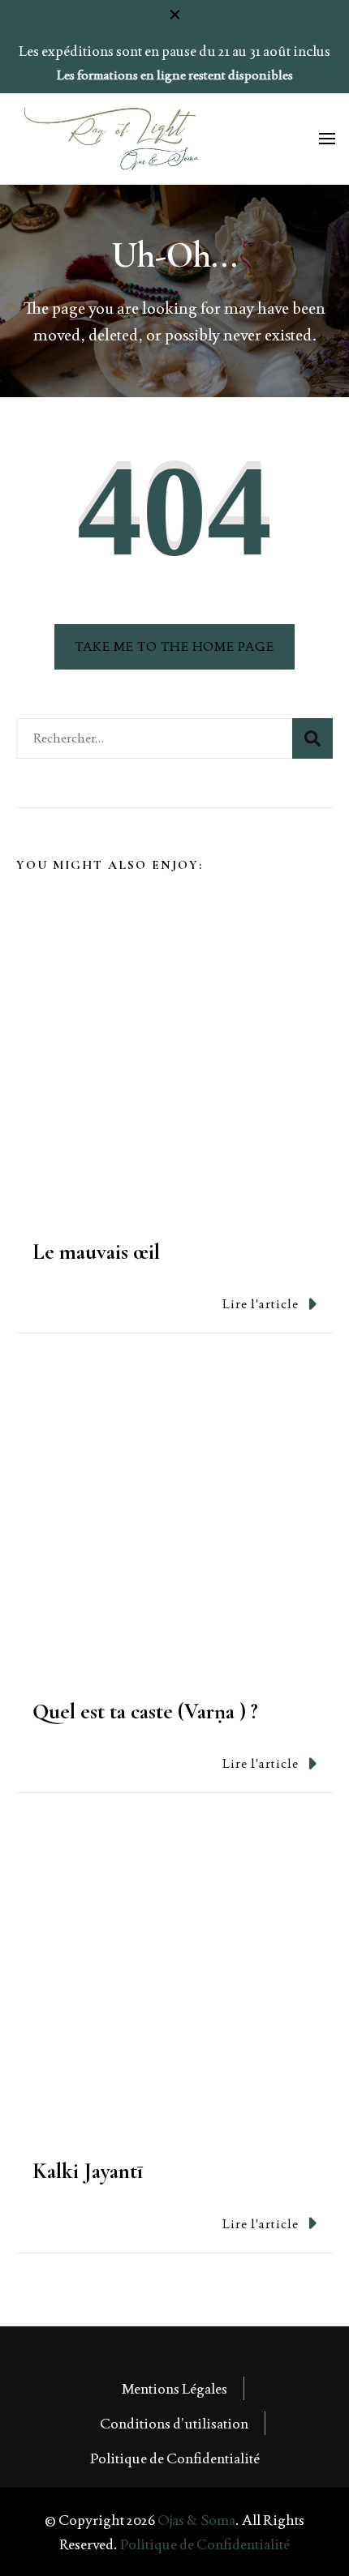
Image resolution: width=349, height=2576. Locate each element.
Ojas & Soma (196, 2520)
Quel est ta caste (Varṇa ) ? (145, 1712)
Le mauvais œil (96, 1252)
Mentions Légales (174, 2388)
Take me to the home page (174, 646)
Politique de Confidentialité (175, 2458)
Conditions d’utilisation (174, 2423)
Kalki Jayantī (88, 2171)
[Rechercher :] (154, 738)
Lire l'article (261, 1304)
